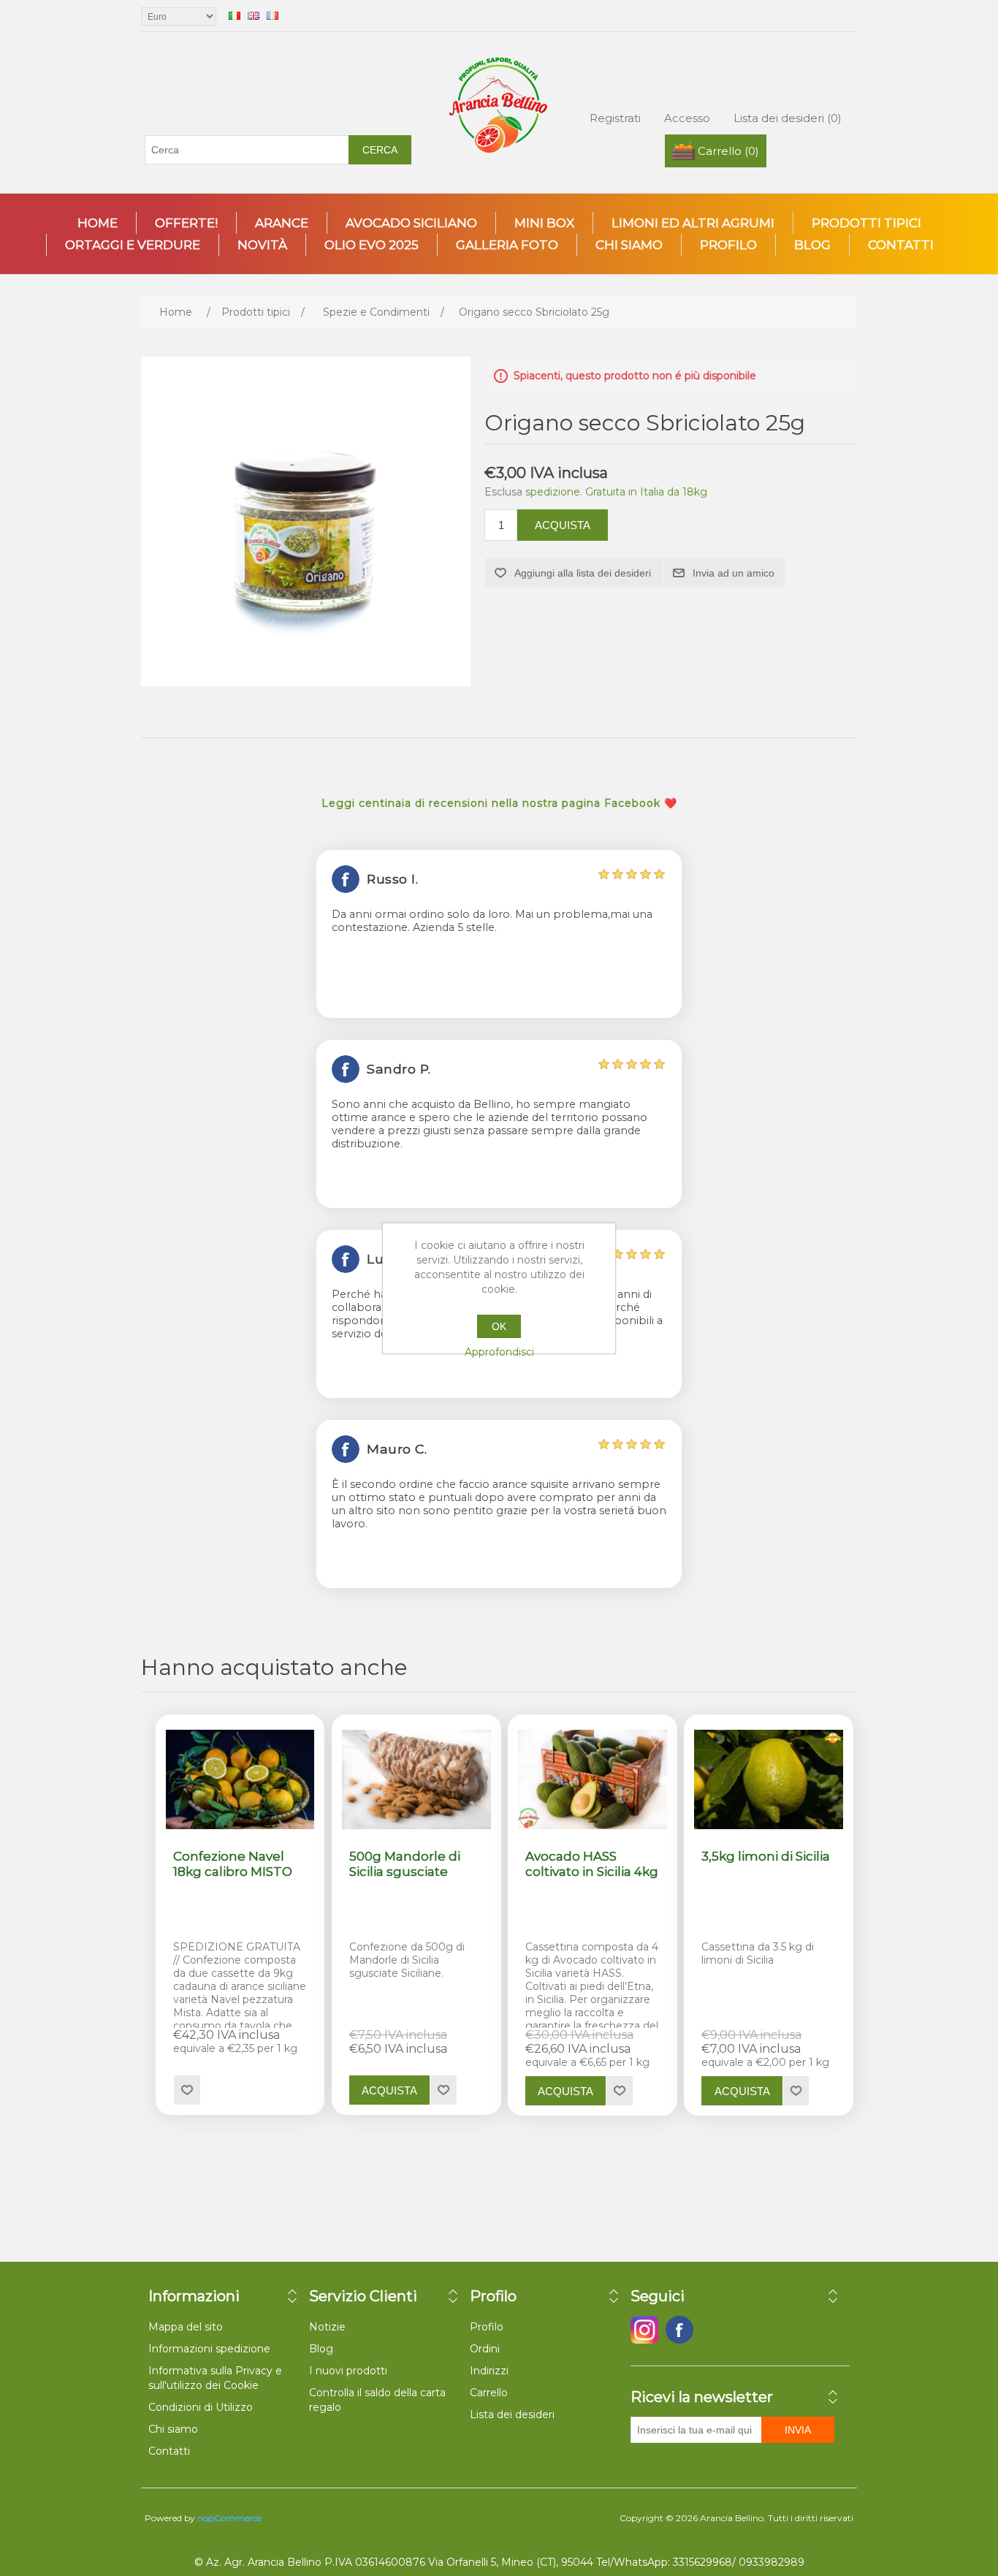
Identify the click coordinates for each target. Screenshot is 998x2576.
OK (499, 1326)
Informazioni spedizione (209, 2349)
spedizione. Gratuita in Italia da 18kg (616, 492)
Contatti (901, 245)
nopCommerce (229, 2518)
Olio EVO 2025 (372, 245)
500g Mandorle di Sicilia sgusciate (405, 1863)
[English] (254, 15)
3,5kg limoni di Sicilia (766, 1856)
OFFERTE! (186, 223)
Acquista (563, 525)
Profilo (728, 245)
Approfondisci (499, 1352)
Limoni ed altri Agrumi (693, 223)
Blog (812, 245)
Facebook (644, 2330)
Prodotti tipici (866, 223)
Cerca (380, 150)
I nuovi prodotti (348, 2371)
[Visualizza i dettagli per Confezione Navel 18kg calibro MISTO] (240, 1780)
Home (98, 223)
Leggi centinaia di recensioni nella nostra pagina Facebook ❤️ (499, 803)
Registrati (615, 118)
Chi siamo (629, 245)
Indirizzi (489, 2371)
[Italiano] (235, 15)
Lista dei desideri (512, 2414)
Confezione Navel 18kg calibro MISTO (233, 1863)
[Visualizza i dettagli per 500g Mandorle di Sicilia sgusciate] (416, 1780)
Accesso (687, 118)
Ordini (485, 2349)
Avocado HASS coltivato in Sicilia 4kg (592, 1863)
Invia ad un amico (734, 573)
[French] (273, 15)
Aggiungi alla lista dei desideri (583, 573)
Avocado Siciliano (411, 223)
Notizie (327, 2327)
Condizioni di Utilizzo (201, 2407)
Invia (798, 2430)
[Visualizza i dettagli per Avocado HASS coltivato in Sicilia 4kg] (593, 1780)
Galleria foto (507, 245)
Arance (282, 223)
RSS (715, 2330)
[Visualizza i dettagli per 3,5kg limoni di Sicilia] (769, 1780)
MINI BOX (544, 223)
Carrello (489, 2393)
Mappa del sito (186, 2327)
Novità (262, 245)
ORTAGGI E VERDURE (133, 245)
